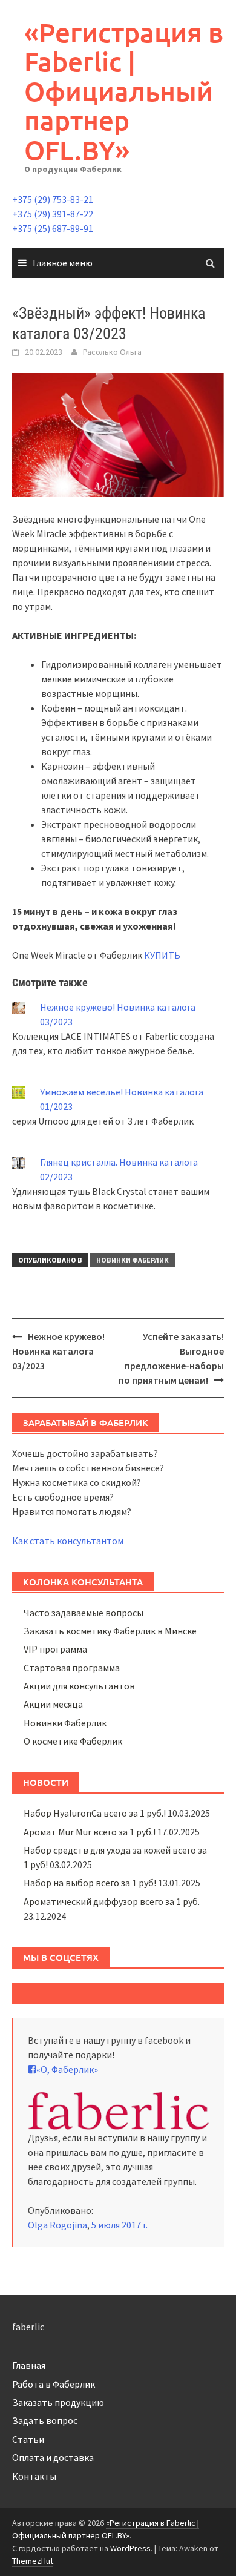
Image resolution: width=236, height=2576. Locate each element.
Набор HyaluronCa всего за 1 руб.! (95, 1813)
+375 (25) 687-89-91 (53, 228)
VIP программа (55, 1649)
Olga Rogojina (57, 2225)
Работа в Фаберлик (54, 2384)
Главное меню (63, 263)
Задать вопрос (45, 2420)
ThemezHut (33, 2561)
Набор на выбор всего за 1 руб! (90, 1883)
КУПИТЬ (162, 955)
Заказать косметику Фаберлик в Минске (110, 1631)
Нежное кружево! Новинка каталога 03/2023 (58, 1351)
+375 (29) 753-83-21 (53, 199)
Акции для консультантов (79, 1686)
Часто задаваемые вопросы (84, 1613)
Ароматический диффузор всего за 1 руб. (112, 1901)
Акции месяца (53, 1704)
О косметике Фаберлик (73, 1741)
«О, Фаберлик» (67, 2069)
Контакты (34, 2476)
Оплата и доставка (53, 2457)
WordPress (130, 2548)
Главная (29, 2365)
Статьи (28, 2439)
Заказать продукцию (58, 2402)
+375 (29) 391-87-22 (53, 214)
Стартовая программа (72, 1668)
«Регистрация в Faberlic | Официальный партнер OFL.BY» (124, 91)
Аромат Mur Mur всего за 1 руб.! (90, 1832)
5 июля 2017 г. (120, 2225)
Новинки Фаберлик (133, 1260)
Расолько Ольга (112, 352)
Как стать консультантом (68, 1541)
